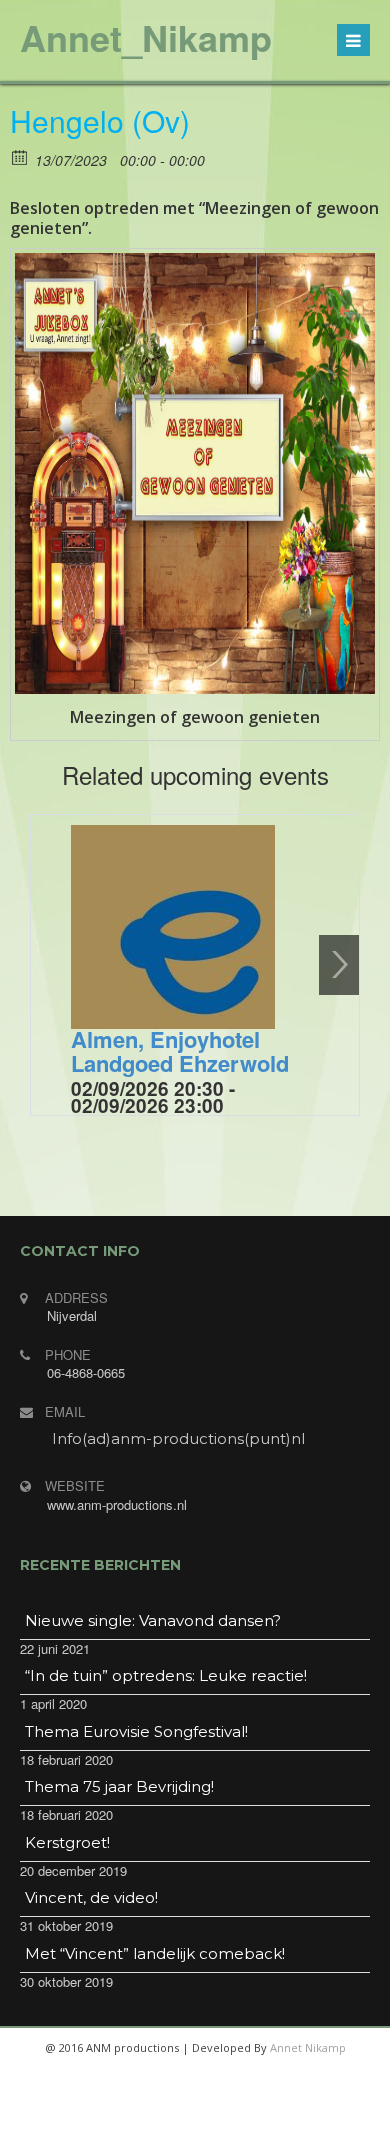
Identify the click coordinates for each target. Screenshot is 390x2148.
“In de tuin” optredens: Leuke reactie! (166, 1675)
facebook (121, 2128)
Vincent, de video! (91, 1897)
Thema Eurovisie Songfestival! (136, 1731)
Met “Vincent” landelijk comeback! (155, 1953)
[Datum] (20, 156)
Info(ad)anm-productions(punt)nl (178, 1438)
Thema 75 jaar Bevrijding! (119, 1786)
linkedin (265, 2128)
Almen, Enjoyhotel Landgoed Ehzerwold (180, 1051)
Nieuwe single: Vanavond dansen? (153, 1620)
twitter (169, 2128)
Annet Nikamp (308, 2047)
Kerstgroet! (67, 1842)
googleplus (217, 2128)
